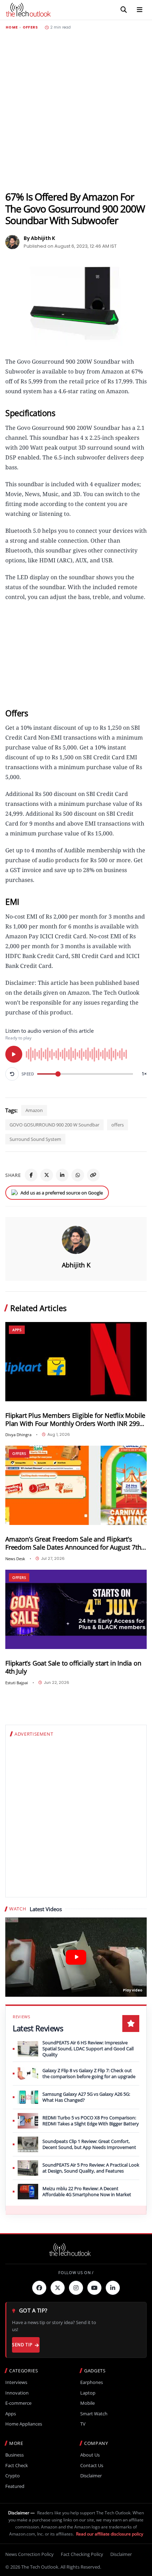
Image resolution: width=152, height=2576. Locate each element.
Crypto (13, 2476)
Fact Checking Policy (82, 2554)
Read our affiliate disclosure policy (110, 2534)
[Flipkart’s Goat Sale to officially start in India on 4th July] (76, 1609)
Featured (15, 2486)
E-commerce (18, 2403)
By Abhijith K (39, 238)
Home (12, 27)
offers (118, 1125)
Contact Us (92, 2466)
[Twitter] (58, 2288)
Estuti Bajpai (17, 1683)
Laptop (88, 2393)
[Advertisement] (76, 110)
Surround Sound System (35, 1139)
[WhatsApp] (78, 1175)
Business (14, 2455)
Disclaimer (91, 2476)
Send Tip (22, 2345)
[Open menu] (140, 10)
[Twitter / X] (47, 1175)
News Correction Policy (30, 2554)
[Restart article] (12, 1074)
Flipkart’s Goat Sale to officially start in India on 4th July (73, 1667)
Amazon (34, 1110)
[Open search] (124, 10)
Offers (30, 27)
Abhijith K (76, 1265)
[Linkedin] (113, 2288)
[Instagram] (76, 2288)
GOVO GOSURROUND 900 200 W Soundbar (54, 1125)
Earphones (92, 2382)
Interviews (16, 2382)
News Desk (15, 1559)
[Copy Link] (93, 1175)
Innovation (17, 2393)
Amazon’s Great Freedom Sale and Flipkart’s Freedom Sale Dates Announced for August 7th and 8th (73, 1543)
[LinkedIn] (62, 1175)
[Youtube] (94, 2288)
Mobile (87, 2403)
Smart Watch (94, 2414)
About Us (90, 2455)
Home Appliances (24, 2424)
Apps (17, 1330)
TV (83, 2424)
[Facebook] (31, 1175)
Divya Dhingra (18, 1435)
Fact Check (17, 2466)
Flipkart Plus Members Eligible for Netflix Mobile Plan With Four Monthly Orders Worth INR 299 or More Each (75, 1420)
